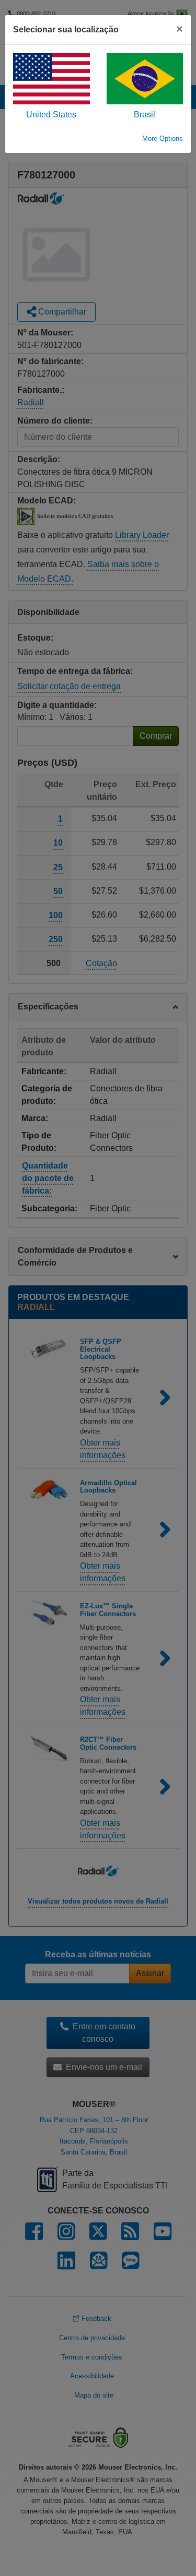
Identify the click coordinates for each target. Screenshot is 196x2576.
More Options (163, 139)
